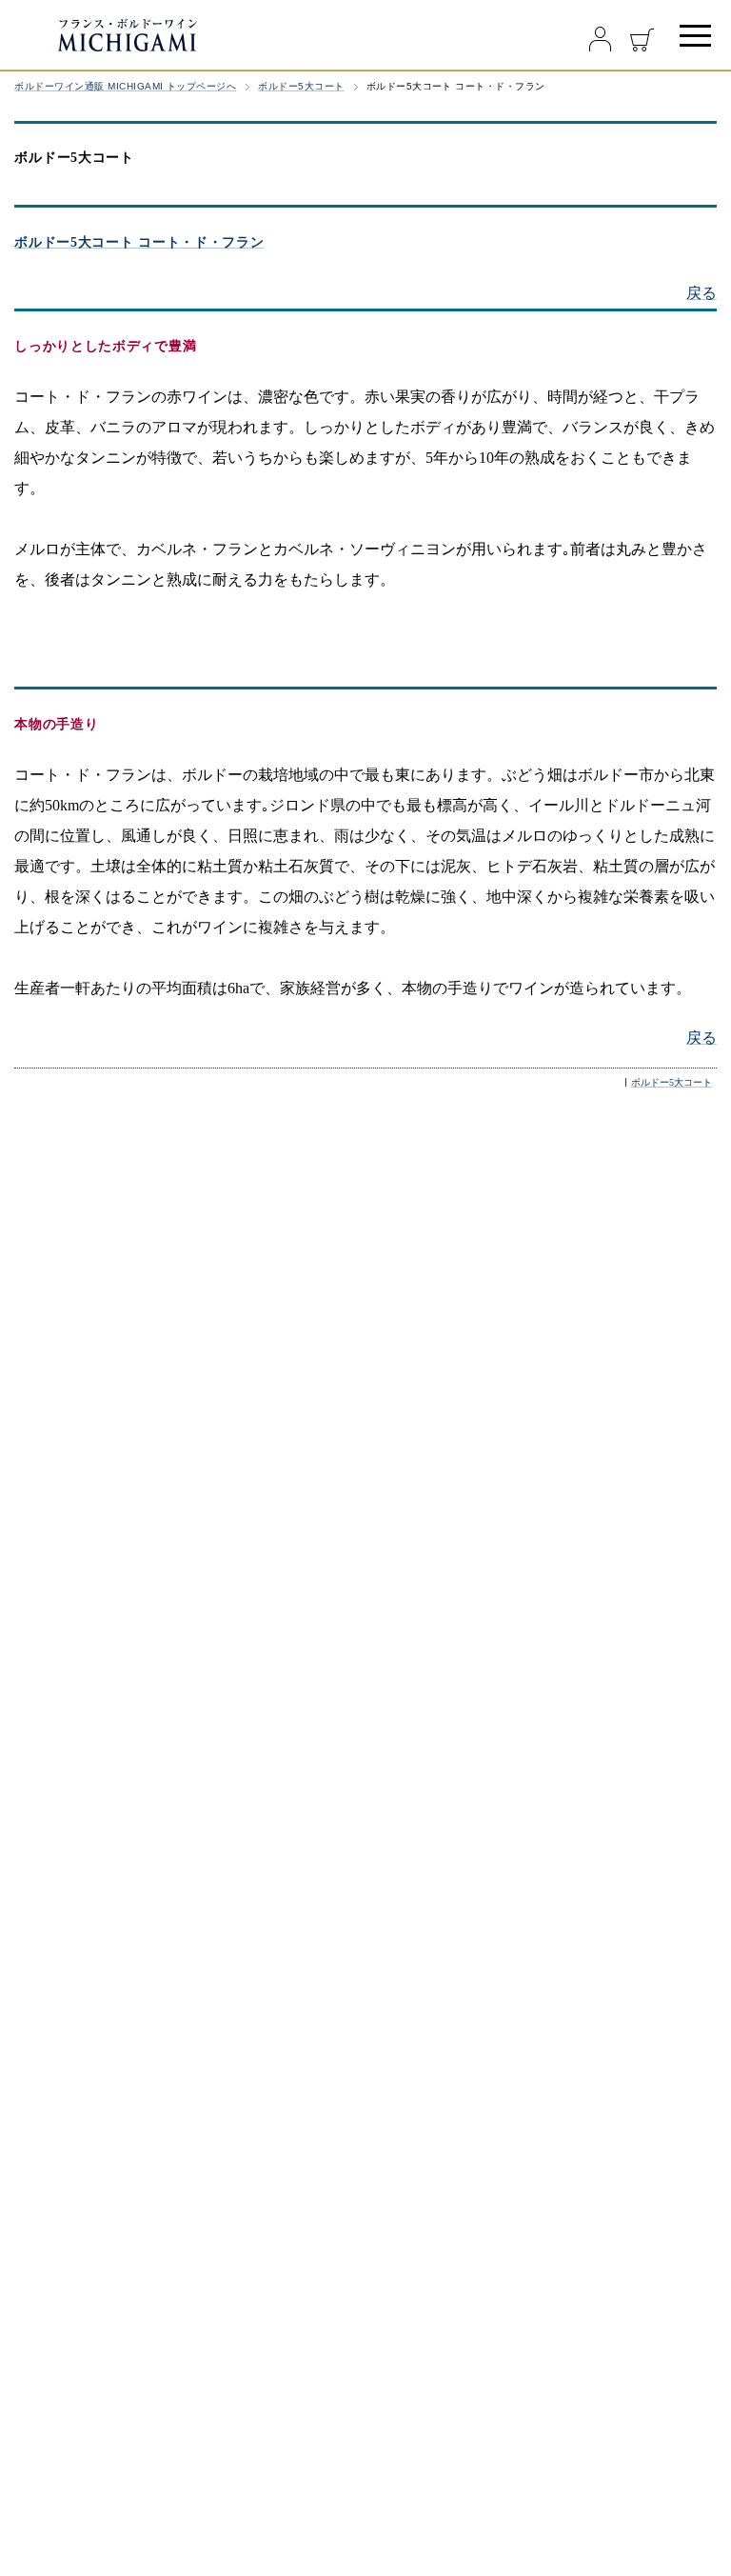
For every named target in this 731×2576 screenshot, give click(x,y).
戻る (701, 293)
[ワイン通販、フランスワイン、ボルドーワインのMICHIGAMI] (190, 35)
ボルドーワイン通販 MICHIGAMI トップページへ (125, 86)
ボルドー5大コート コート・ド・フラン (139, 242)
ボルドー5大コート (301, 86)
